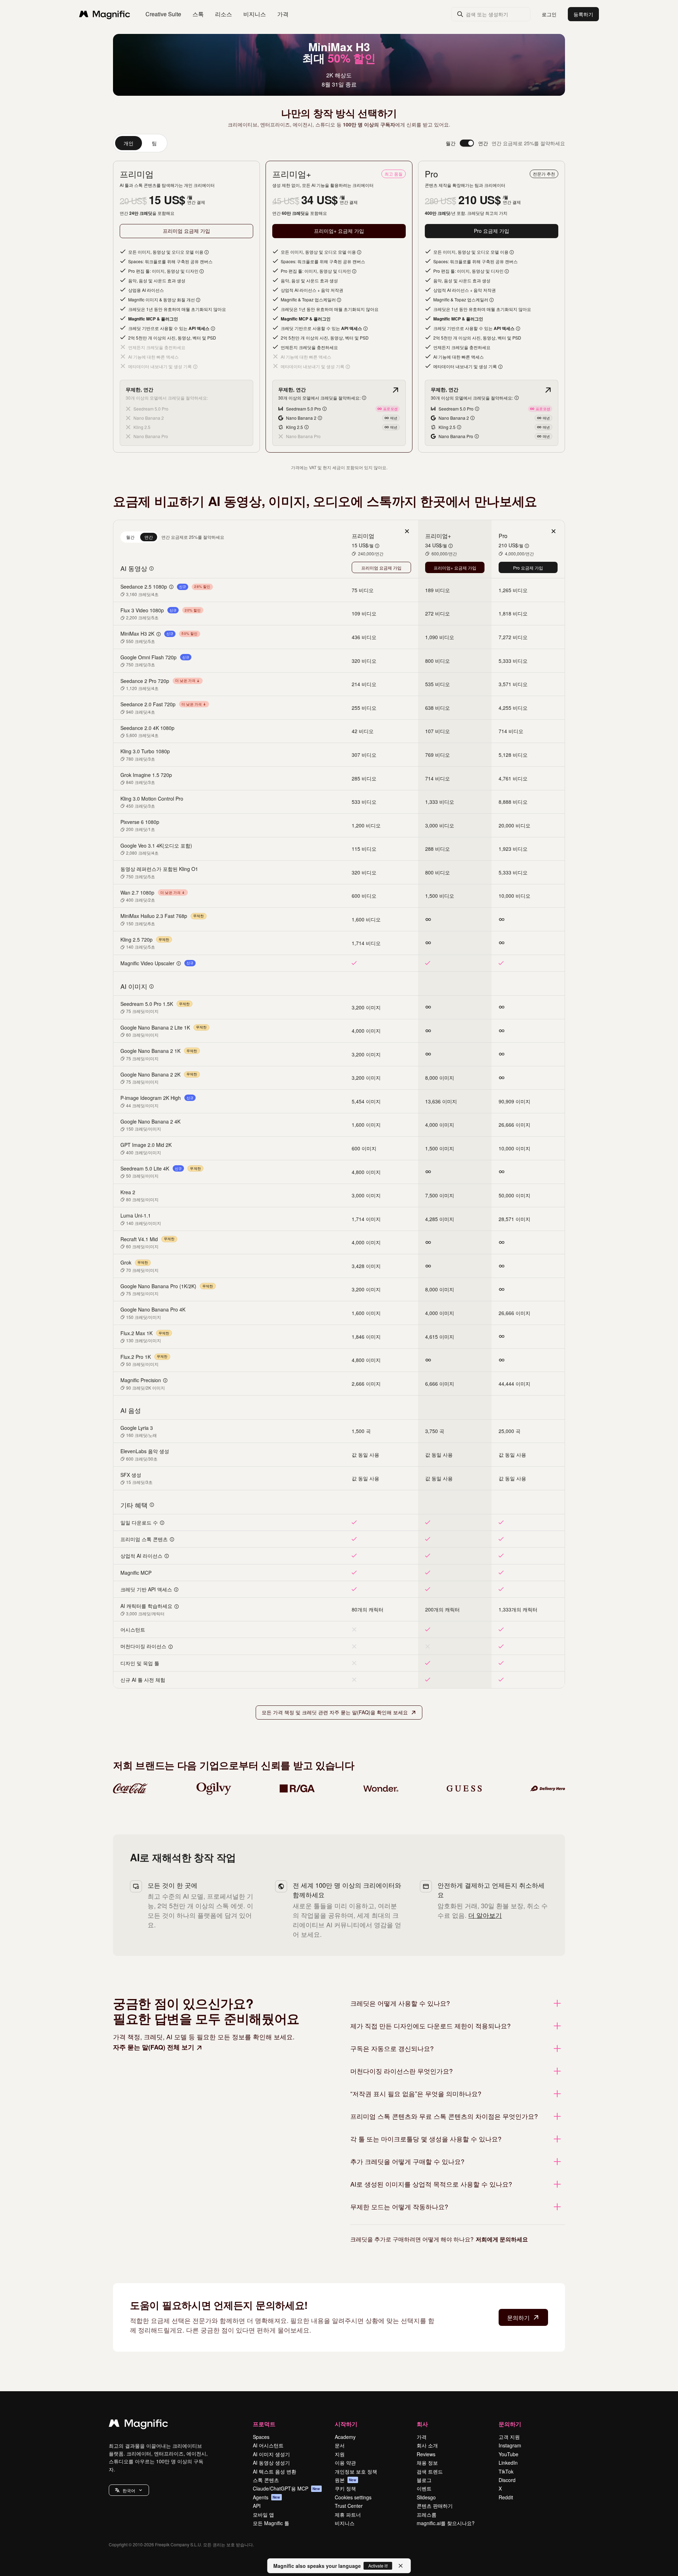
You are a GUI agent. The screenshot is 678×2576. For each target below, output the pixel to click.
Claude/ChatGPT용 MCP (287, 2488)
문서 (340, 2445)
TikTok (506, 2471)
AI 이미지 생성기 (271, 2454)
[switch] (467, 143)
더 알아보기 (485, 1915)
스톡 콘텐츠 (266, 2480)
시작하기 (346, 2424)
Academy (345, 2437)
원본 (346, 2480)
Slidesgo (426, 2497)
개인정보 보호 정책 (356, 2471)
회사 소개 (427, 2445)
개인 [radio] (129, 143)
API (257, 2506)
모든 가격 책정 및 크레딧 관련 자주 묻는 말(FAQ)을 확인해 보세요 (335, 1712)
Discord (507, 2480)
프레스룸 (427, 2515)
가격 (283, 14)
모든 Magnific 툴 (271, 2523)
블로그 (424, 2480)
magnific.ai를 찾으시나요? (446, 2523)
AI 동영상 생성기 (271, 2463)
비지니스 (345, 2523)
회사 (422, 2424)
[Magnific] (138, 2425)
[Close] (401, 2566)
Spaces (261, 2437)
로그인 (549, 14)
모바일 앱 (263, 2515)
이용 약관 (345, 2463)
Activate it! (378, 2566)
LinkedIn (508, 2463)
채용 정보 (427, 2463)
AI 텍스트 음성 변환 (275, 2471)
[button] (129, 2490)
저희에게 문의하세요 (502, 2239)
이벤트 (424, 2488)
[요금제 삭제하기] (407, 531)
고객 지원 (509, 2437)
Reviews (426, 2454)
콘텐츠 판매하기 (435, 2506)
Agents (267, 2497)
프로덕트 (264, 2424)
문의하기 (518, 2318)
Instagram (510, 2445)
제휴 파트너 (348, 2515)
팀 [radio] (154, 143)
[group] (140, 143)
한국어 (129, 2490)
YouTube (509, 2454)
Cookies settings (353, 2497)
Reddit (506, 2497)
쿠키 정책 (345, 2488)
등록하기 (583, 14)
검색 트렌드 (430, 2471)
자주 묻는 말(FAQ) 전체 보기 (154, 2047)
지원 (340, 2454)
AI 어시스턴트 (268, 2445)
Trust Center (349, 2506)
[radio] (130, 537)
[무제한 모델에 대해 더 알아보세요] (395, 390)
